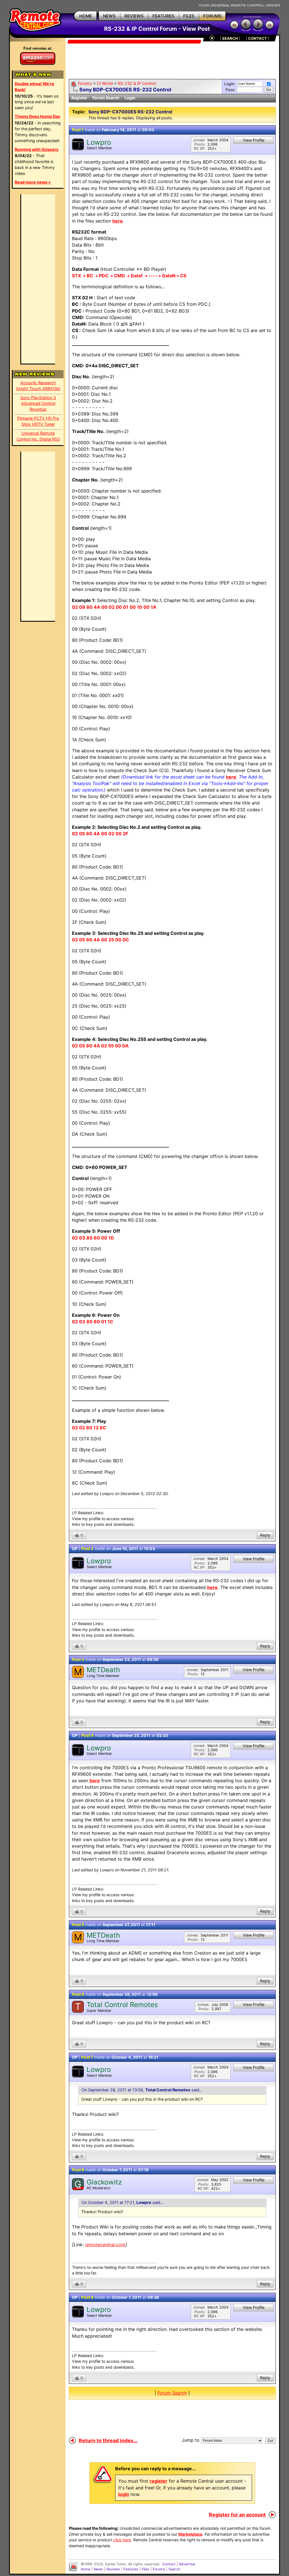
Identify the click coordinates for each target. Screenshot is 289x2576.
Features (131, 2569)
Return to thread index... (108, 2440)
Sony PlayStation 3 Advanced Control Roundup (38, 404)
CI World (105, 83)
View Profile (254, 140)
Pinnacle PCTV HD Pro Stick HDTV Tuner (38, 421)
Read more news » (33, 182)
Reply (265, 1535)
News (98, 2569)
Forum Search (106, 98)
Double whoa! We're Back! (34, 87)
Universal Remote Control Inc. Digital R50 (38, 436)
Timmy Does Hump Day (37, 116)
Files (145, 2569)
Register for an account (237, 2515)
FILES (189, 16)
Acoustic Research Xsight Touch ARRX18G (38, 386)
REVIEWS (134, 16)
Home (86, 2569)
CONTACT (258, 38)
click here (122, 2540)
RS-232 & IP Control (137, 83)
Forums (85, 83)
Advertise (187, 2564)
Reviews (113, 2569)
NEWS (109, 16)
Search (174, 2569)
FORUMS (212, 16)
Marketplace (190, 2534)
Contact (169, 2564)
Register (79, 98)
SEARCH (230, 38)
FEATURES (163, 16)
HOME (86, 16)
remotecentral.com (105, 2245)
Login (130, 98)
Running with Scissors (37, 149)
